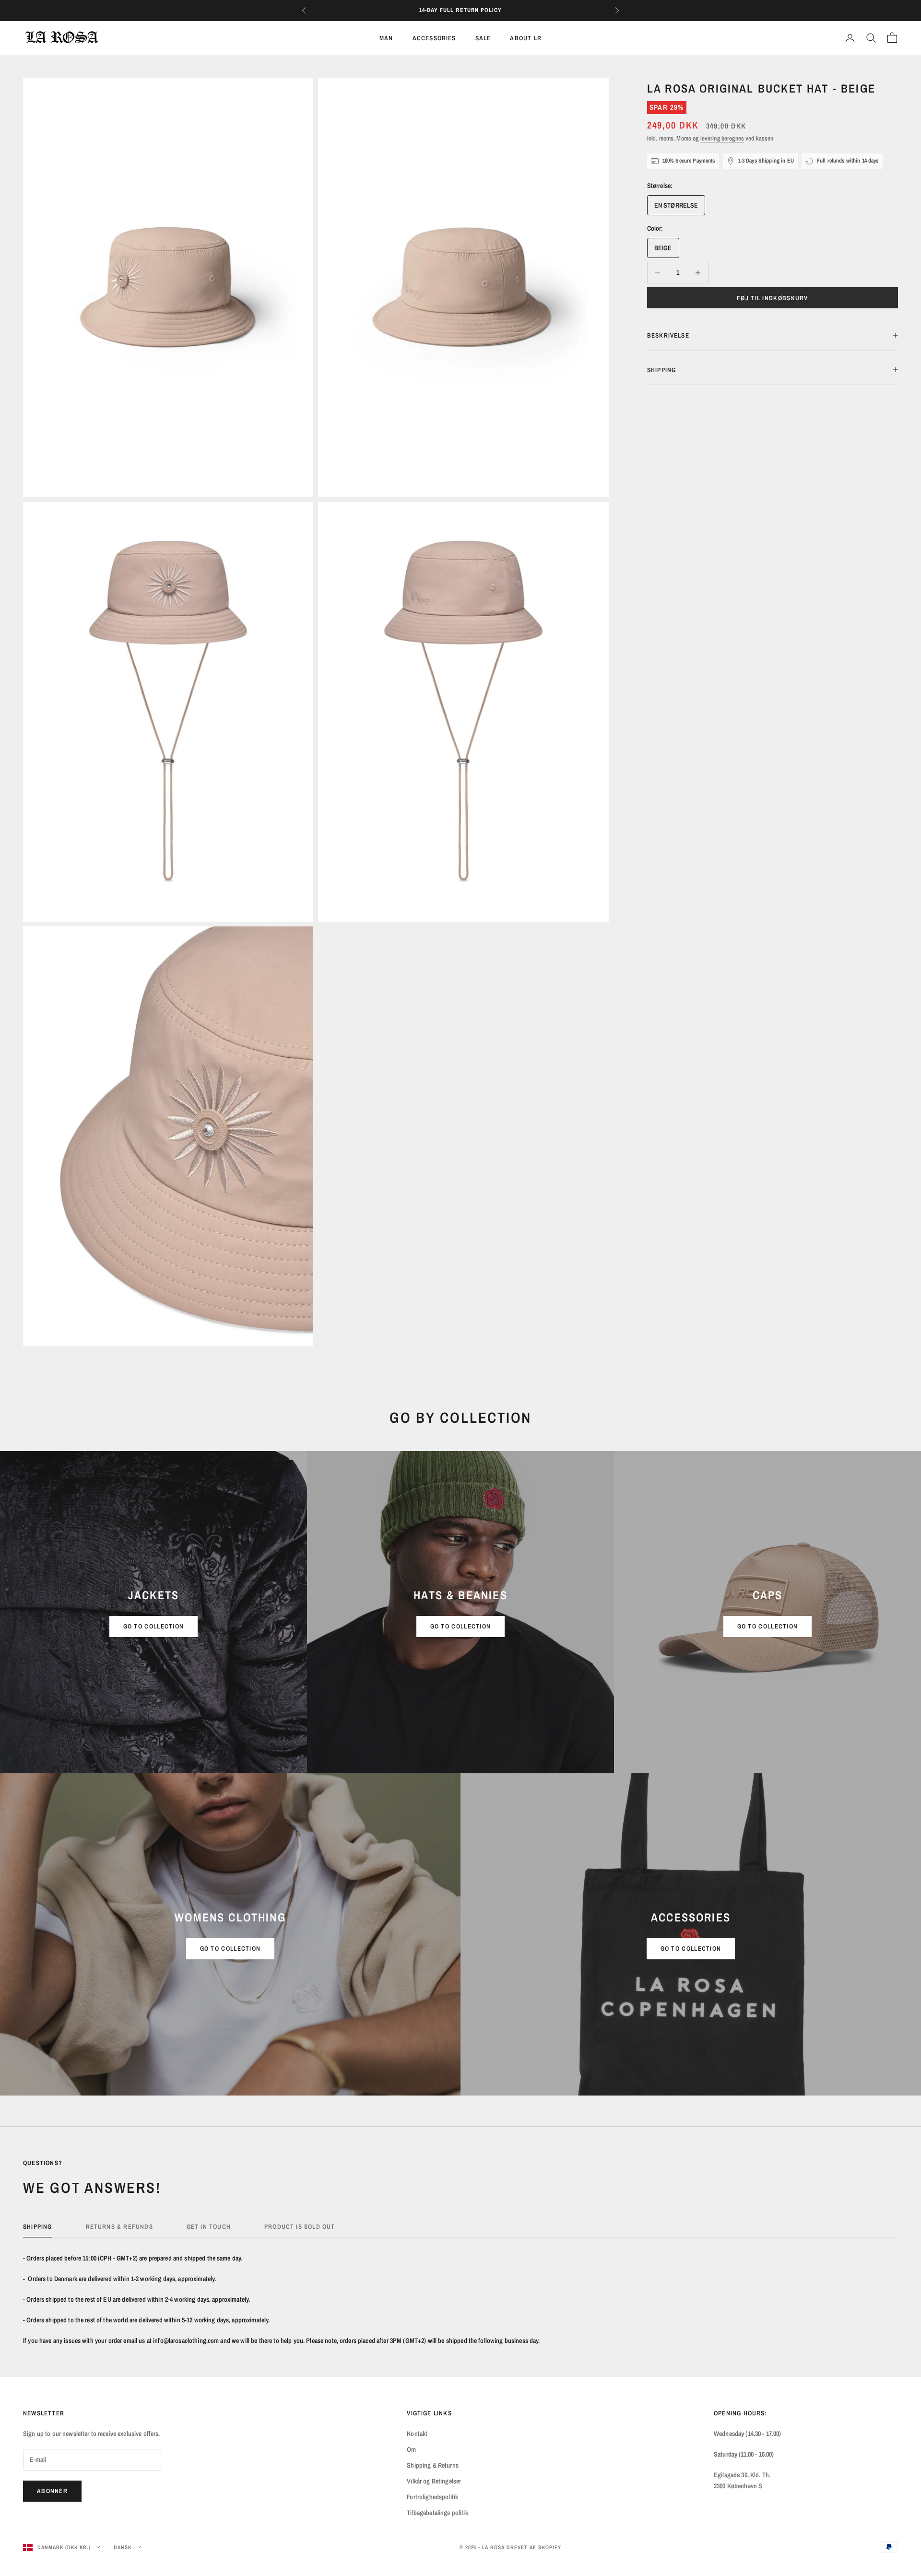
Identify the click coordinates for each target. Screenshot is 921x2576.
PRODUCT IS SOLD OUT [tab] (300, 2226)
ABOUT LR (526, 38)
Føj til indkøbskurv (773, 298)
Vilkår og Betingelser (434, 2481)
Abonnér (52, 2491)
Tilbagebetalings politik (437, 2513)
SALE (483, 38)
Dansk (123, 2547)
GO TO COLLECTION (154, 1626)
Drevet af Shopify (534, 2547)
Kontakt (417, 2434)
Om (411, 2449)
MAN (386, 38)
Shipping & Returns (433, 2465)
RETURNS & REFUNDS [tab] (119, 2226)
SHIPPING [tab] (38, 2226)
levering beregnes (722, 138)
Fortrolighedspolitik (432, 2497)
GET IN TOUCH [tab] (209, 2226)
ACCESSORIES (434, 38)
